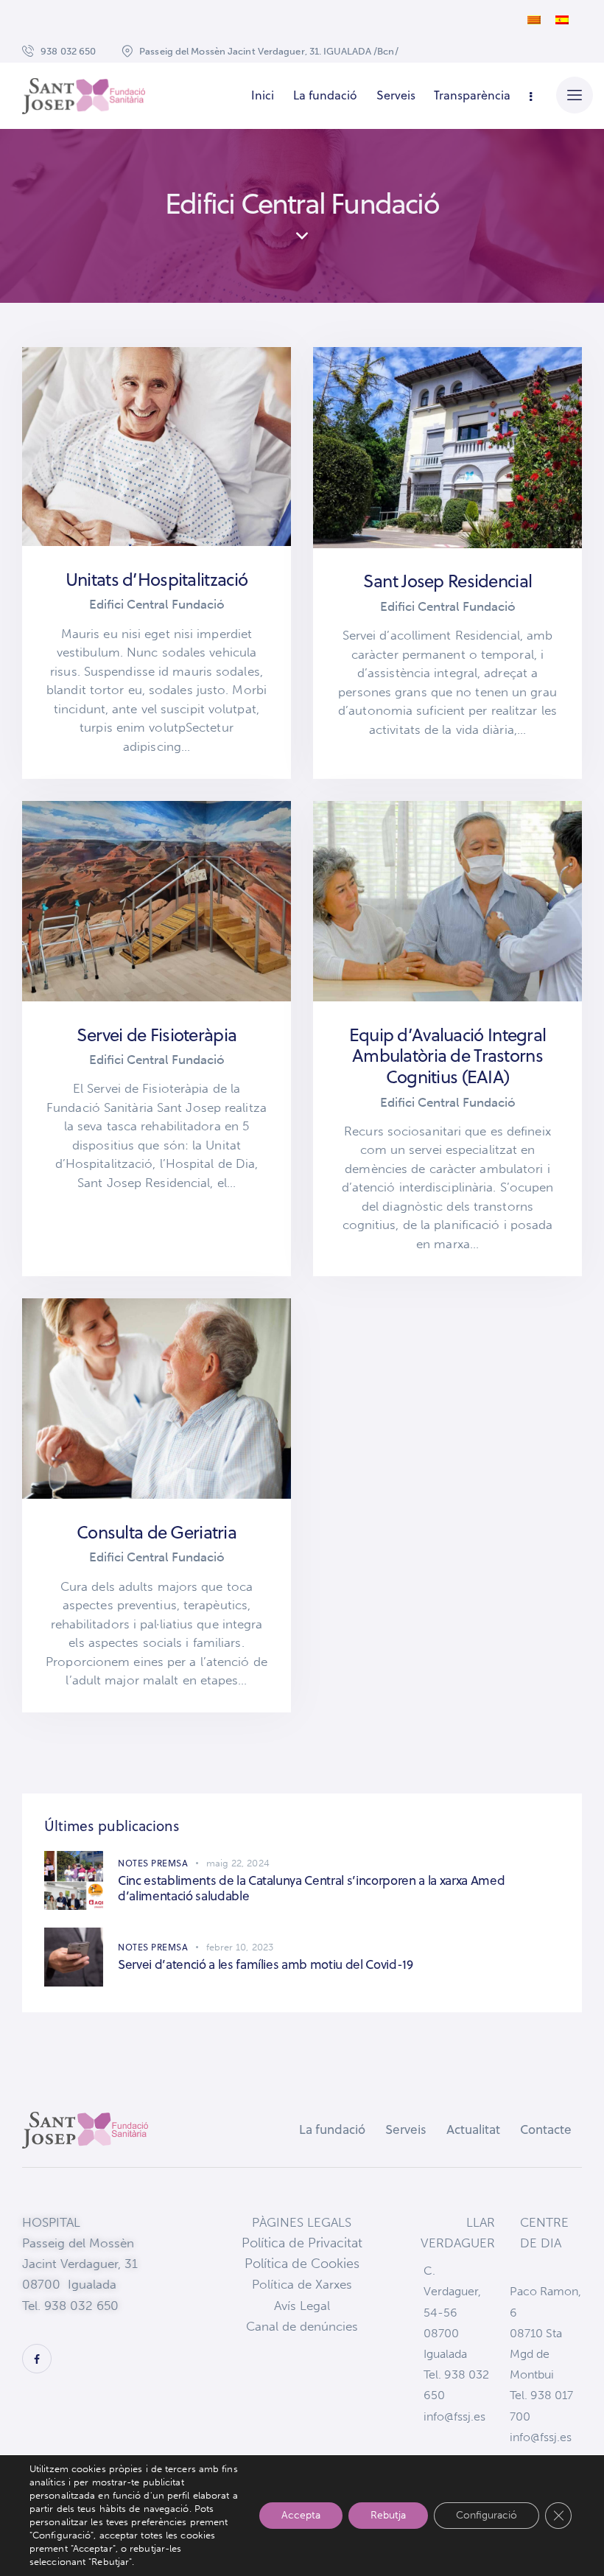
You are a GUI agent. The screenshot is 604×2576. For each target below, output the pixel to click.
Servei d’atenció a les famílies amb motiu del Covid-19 (266, 1965)
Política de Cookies (302, 2264)
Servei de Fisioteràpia (157, 1035)
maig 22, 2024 (238, 1863)
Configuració (487, 2515)
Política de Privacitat (302, 2243)
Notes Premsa (153, 1863)
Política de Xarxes (302, 2284)
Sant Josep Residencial (447, 581)
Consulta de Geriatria (157, 1532)
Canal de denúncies (302, 2326)
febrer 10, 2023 (240, 1947)
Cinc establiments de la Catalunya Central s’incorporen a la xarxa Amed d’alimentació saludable (311, 1889)
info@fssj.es (454, 2416)
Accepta (301, 2515)
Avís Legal (302, 2306)
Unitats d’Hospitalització (157, 580)
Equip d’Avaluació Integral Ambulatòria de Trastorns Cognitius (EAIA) (447, 1056)
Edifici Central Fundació (157, 604)
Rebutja (388, 2515)
